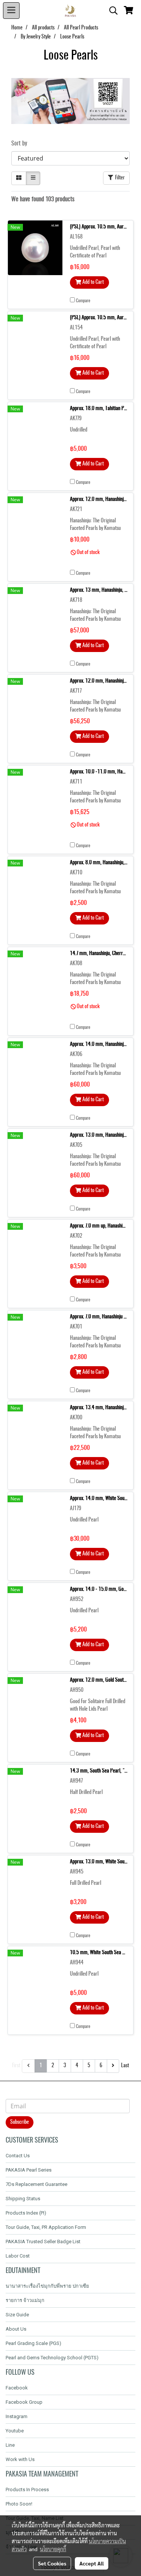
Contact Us (18, 2156)
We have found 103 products (43, 199)
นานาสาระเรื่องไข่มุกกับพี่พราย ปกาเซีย (47, 2286)
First (16, 2066)
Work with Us (20, 2459)
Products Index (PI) (26, 2213)
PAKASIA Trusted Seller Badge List (43, 2242)
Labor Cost (18, 2256)
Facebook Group (24, 2402)
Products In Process (27, 2490)
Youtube (15, 2431)
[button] (111, 11)
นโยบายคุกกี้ (53, 2549)
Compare (83, 301)
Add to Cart (92, 282)
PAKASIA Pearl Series (29, 2170)
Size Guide (17, 2315)
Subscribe (20, 2122)
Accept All (92, 2563)
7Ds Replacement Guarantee (36, 2184)
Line (10, 2445)
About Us (16, 2329)
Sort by (21, 144)
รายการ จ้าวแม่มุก (25, 2300)
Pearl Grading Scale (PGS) (33, 2343)
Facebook (17, 2388)
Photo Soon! (19, 2504)
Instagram (17, 2416)
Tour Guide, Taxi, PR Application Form (46, 2227)
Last (125, 2066)
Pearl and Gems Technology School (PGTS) (52, 2358)
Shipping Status (23, 2199)
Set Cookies (52, 2563)
